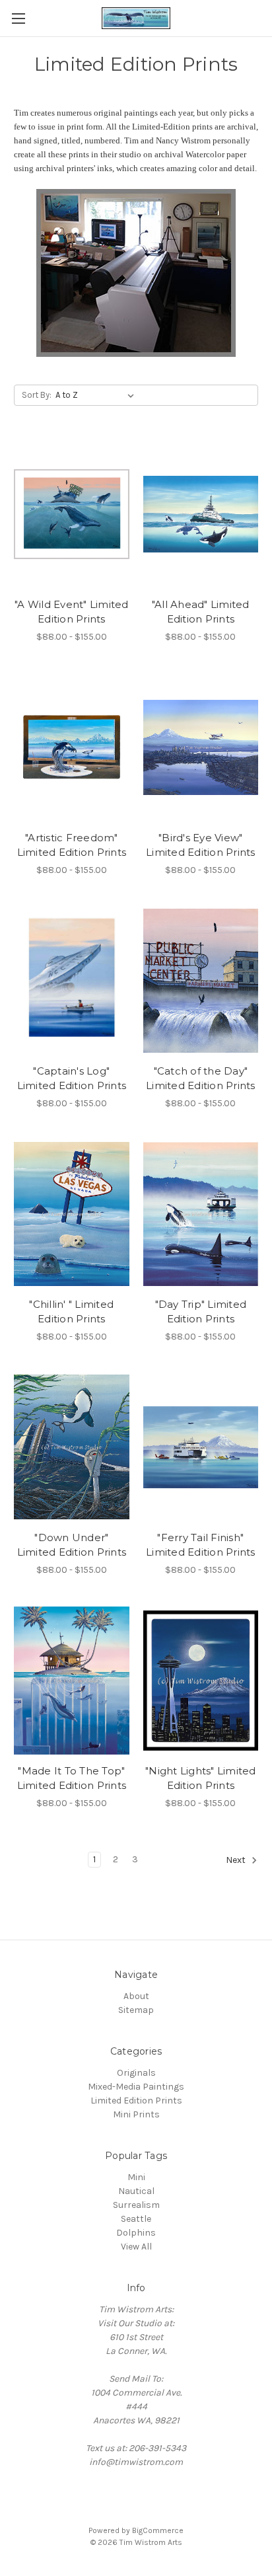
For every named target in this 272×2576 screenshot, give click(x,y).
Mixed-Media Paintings (136, 2087)
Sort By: (37, 395)
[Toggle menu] (18, 18)
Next (237, 1860)
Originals (136, 2073)
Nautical (136, 2191)
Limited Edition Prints (136, 2101)
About (136, 1996)
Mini (136, 2177)
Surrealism (136, 2205)
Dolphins (136, 2233)
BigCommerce (158, 2530)
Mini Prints (136, 2114)
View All (136, 2247)
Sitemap (136, 2010)
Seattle (136, 2219)
